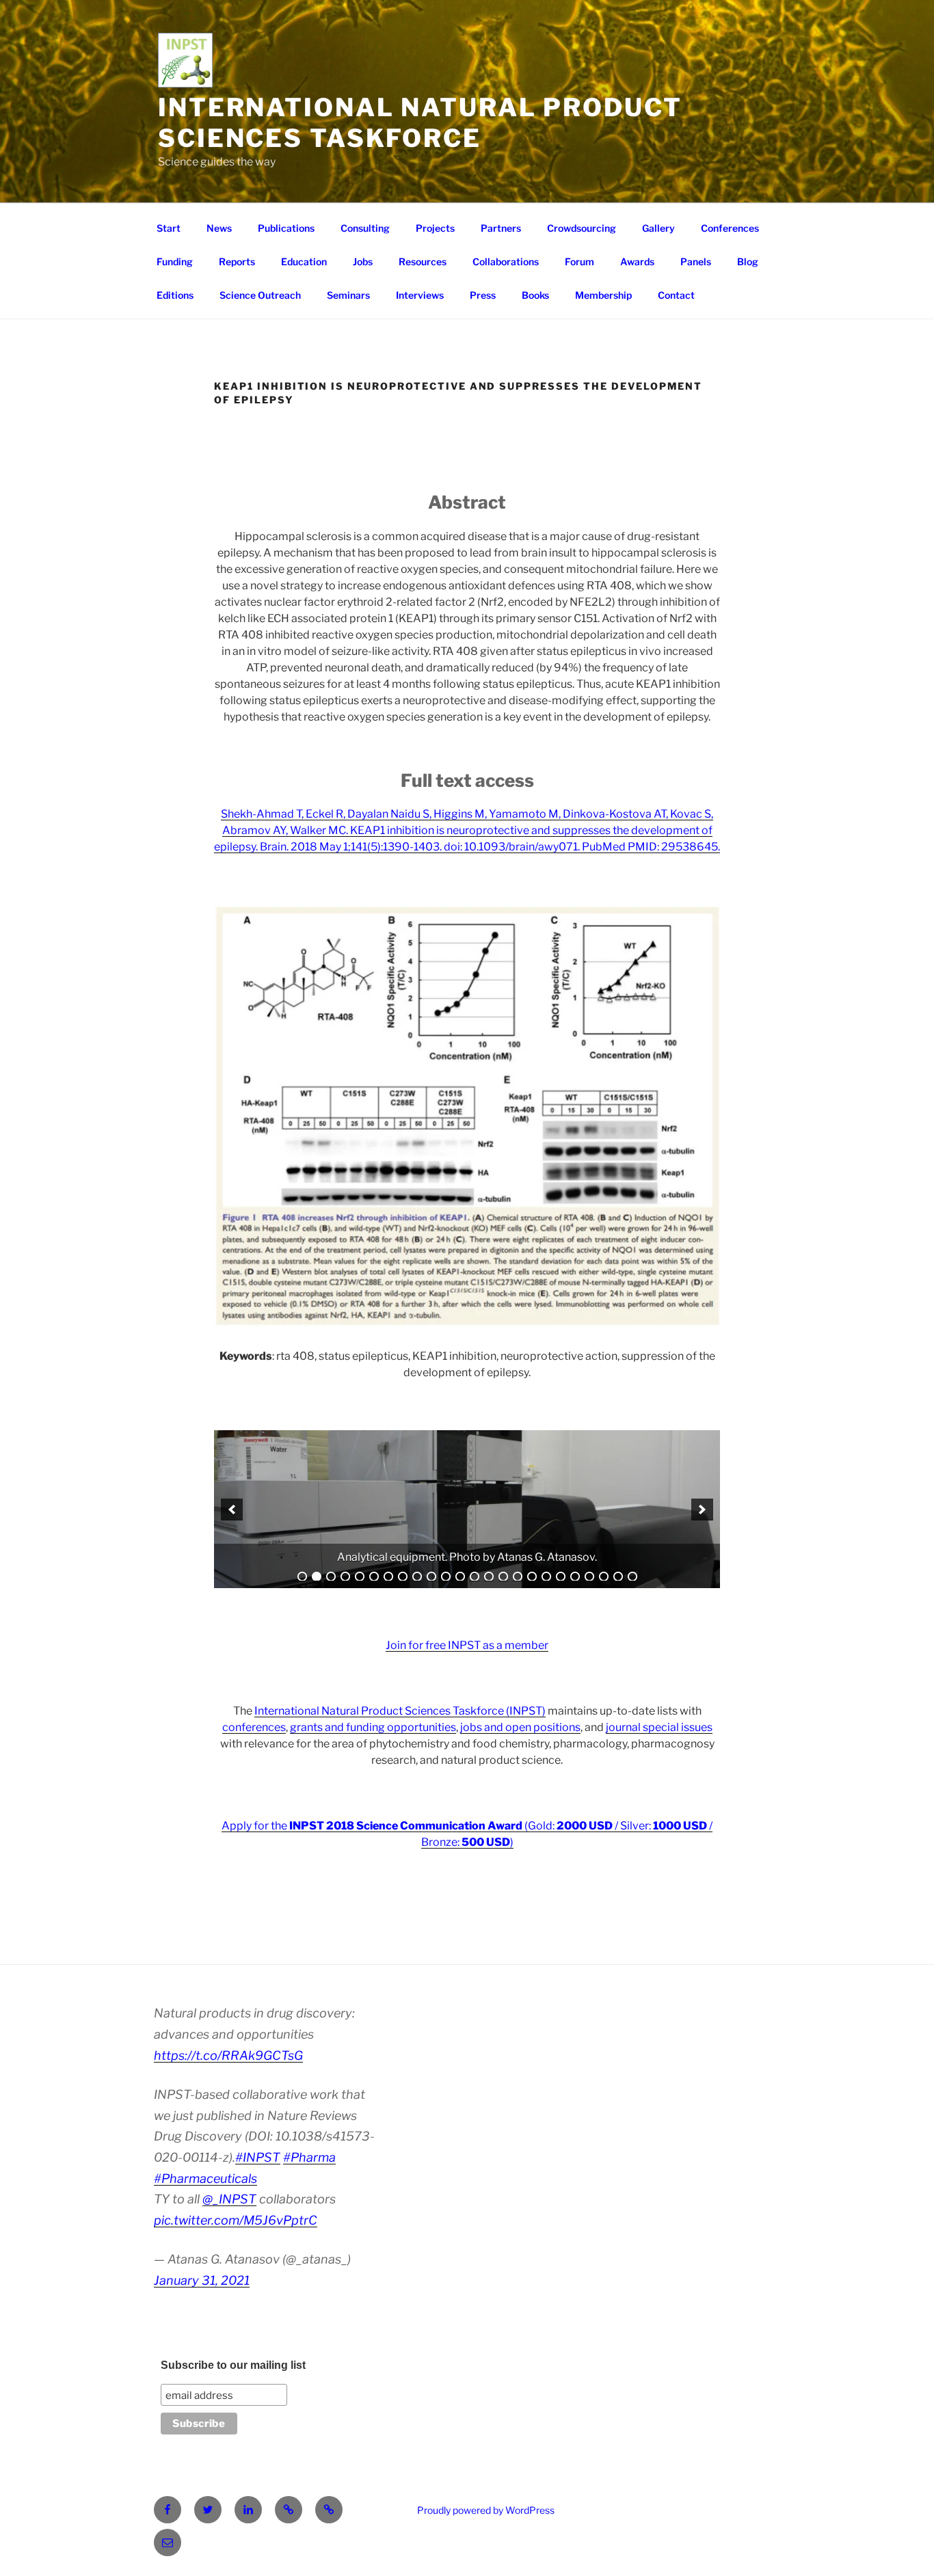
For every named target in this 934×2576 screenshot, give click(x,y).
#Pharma (309, 2157)
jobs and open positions (520, 1727)
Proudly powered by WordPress (486, 2510)
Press (483, 295)
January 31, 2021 (202, 2280)
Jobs (363, 261)
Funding (175, 261)
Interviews (420, 295)
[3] (331, 1577)
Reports (237, 261)
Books (535, 295)
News (219, 228)
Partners (501, 228)
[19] (561, 1577)
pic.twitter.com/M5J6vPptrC (236, 2220)
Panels (696, 261)
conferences (254, 1727)
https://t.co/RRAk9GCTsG (228, 2055)
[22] (604, 1577)
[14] (489, 1577)
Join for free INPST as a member (467, 1645)
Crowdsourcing (582, 228)
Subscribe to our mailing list (233, 2365)
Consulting (365, 228)
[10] (431, 1577)
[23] (618, 1577)
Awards (637, 261)
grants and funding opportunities (373, 1727)
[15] (503, 1577)
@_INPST (229, 2199)
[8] (403, 1577)
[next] (702, 1510)
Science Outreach (260, 295)
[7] (388, 1577)
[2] (317, 1577)
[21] (589, 1577)
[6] (374, 1577)
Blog (748, 261)
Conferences (730, 228)
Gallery (658, 228)
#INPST (258, 2157)
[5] (360, 1577)
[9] (417, 1577)
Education (304, 261)
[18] (546, 1577)
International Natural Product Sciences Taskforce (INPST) (400, 1711)
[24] (632, 1577)
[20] (575, 1577)
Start (169, 228)
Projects (435, 228)
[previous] (232, 1510)
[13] (475, 1577)
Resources (423, 261)
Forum (579, 261)
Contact (676, 295)
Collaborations (506, 261)
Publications (286, 228)
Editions (175, 295)
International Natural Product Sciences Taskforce (420, 123)
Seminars (348, 295)
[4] (345, 1577)
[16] (518, 1577)
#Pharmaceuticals (205, 2178)
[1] (302, 1577)
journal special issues (659, 1727)
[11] (446, 1577)
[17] (532, 1577)
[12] (460, 1577)
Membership (603, 295)
